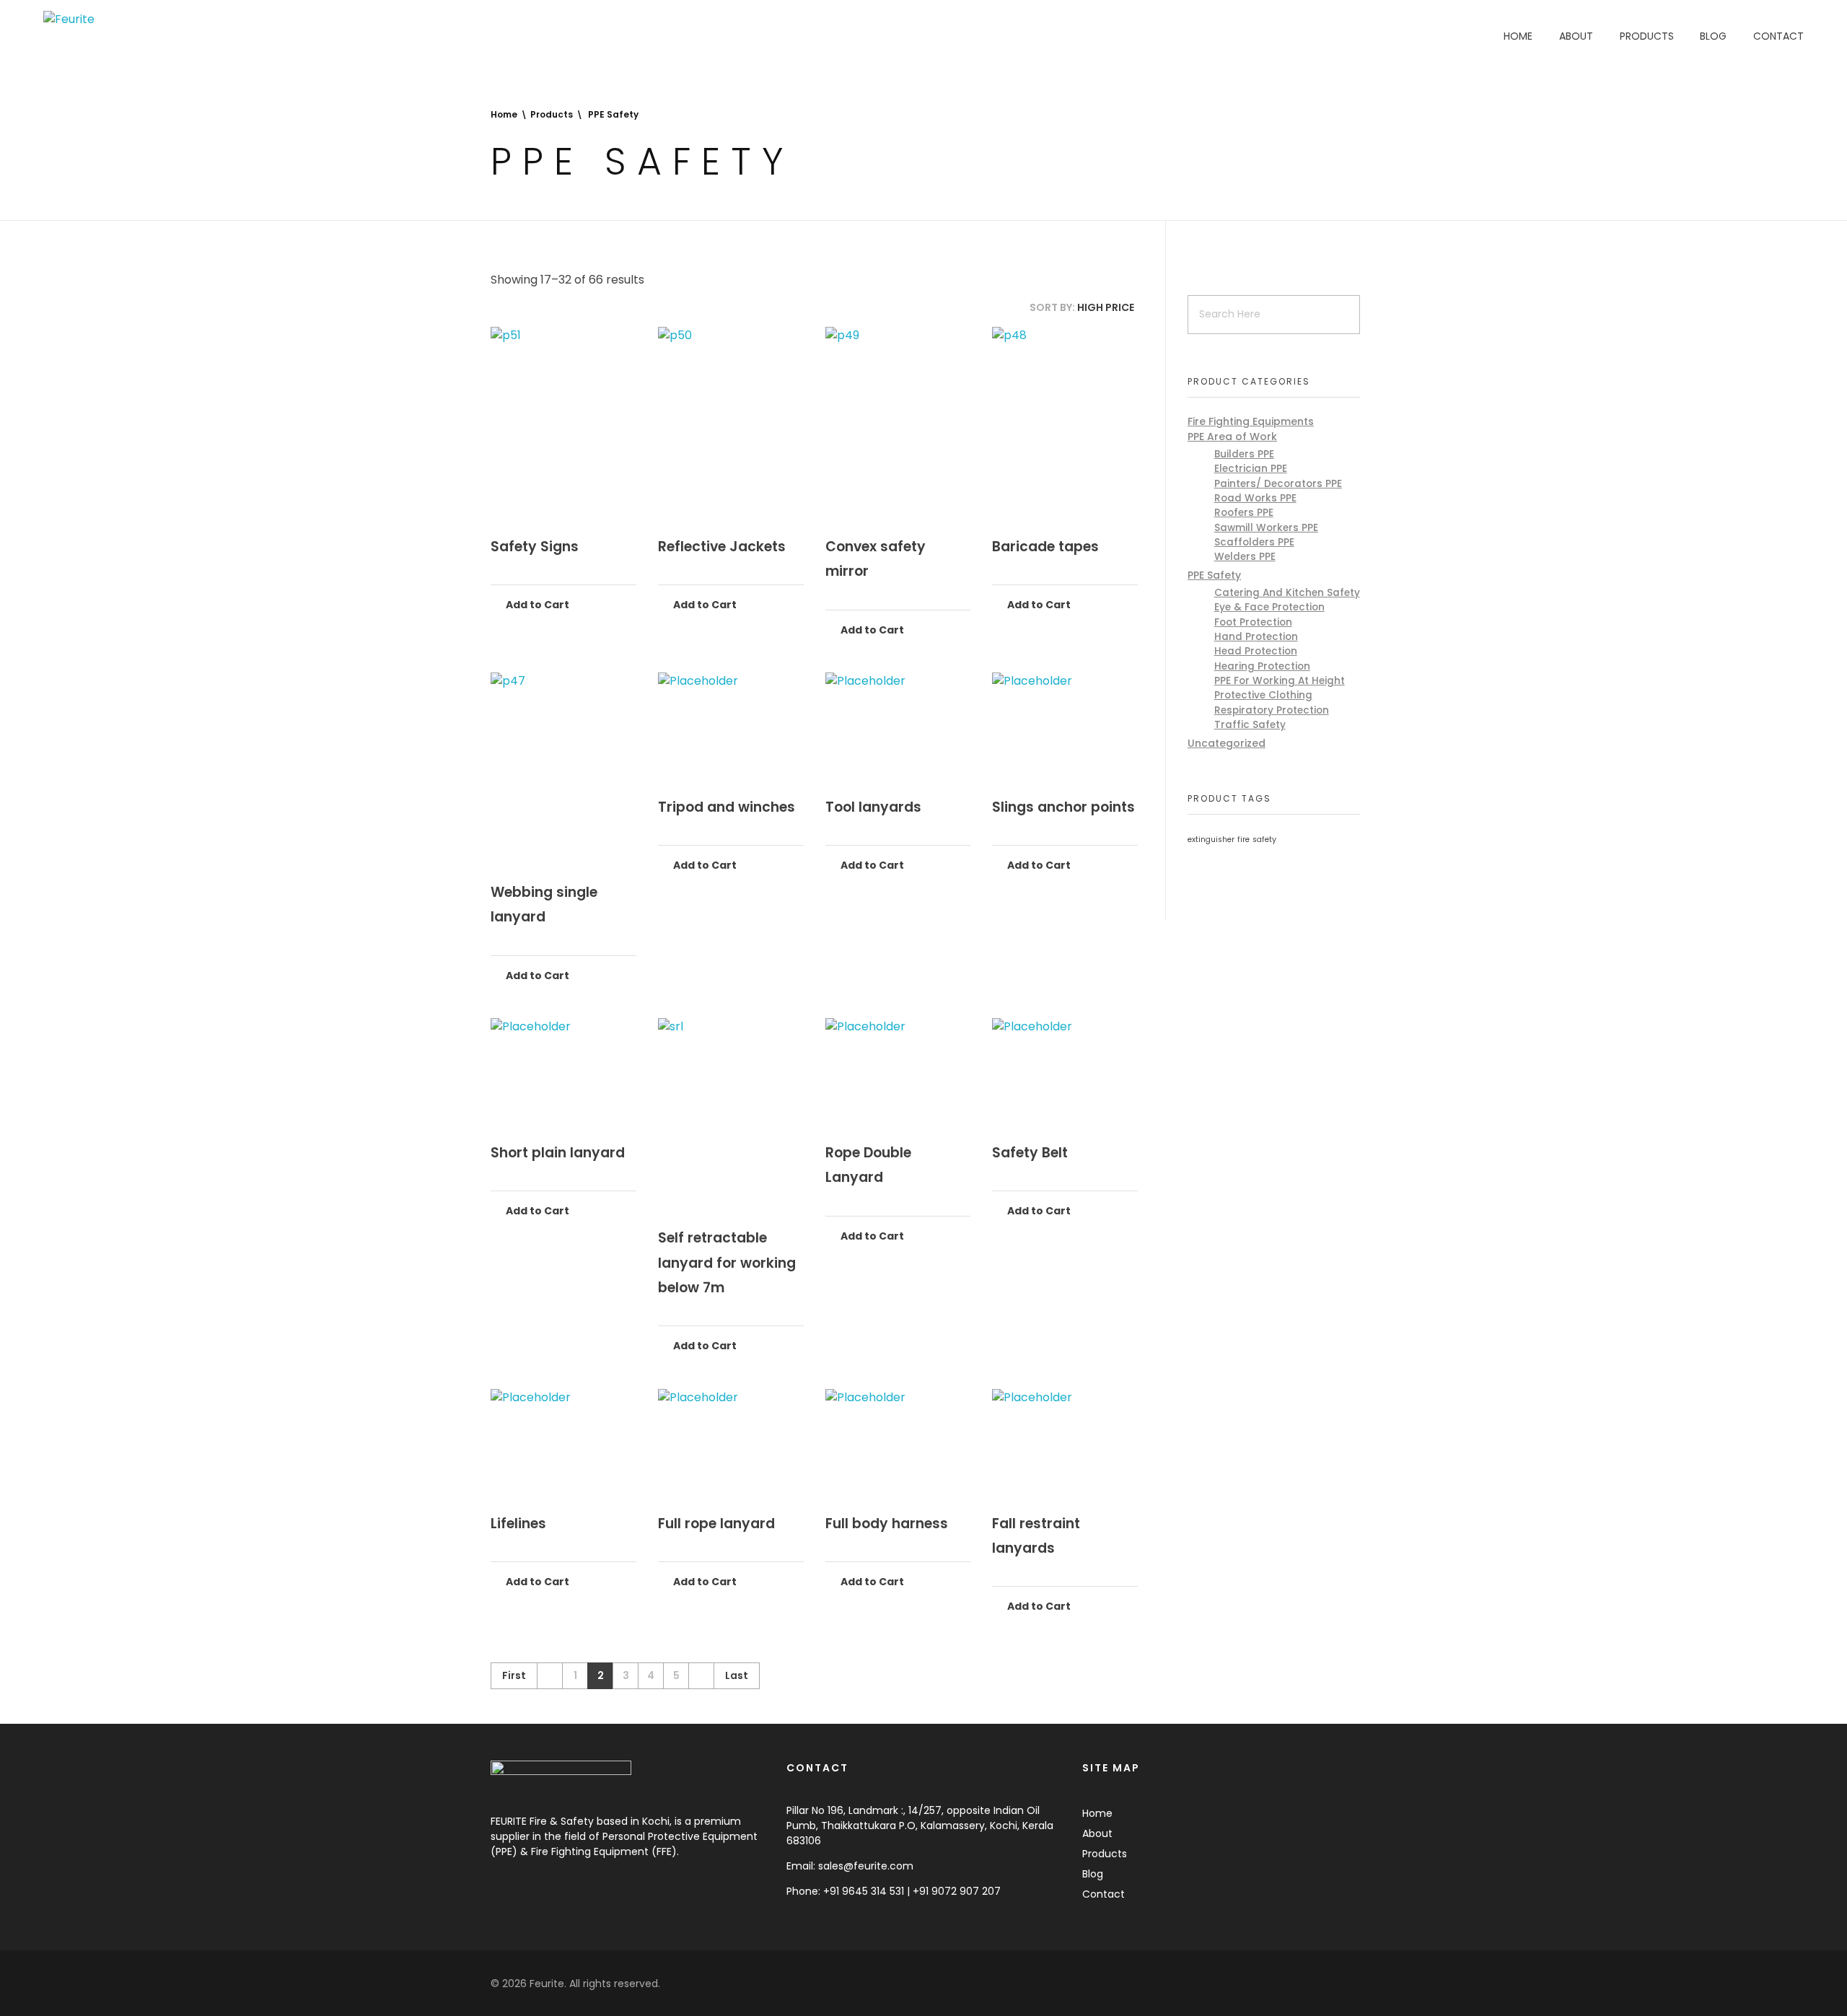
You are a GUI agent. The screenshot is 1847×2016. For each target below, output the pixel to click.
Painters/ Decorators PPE (1278, 484)
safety (1264, 840)
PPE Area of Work (1232, 437)
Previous (549, 1676)
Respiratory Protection (1272, 710)
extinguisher (1211, 840)
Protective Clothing (1263, 695)
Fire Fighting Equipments (1251, 421)
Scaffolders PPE (1254, 542)
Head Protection (1256, 651)
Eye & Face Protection (1269, 607)
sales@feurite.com (866, 1866)
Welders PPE (1245, 557)
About (1097, 1833)
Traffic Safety (1250, 725)
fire (1243, 840)
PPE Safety (1214, 575)
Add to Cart (536, 605)
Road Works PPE (1255, 498)
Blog (1093, 1874)
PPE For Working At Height (1280, 681)
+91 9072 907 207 (957, 1891)
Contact (1104, 1894)
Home (504, 114)
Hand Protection (1256, 637)
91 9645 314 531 (867, 1891)
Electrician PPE (1251, 469)
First (514, 1676)
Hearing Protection (1262, 666)
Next (701, 1676)
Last (737, 1676)
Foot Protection (1253, 622)
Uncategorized (1227, 743)
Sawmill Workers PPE (1266, 528)
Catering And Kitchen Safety (1287, 593)
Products (552, 114)
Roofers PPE (1244, 513)
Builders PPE (1244, 454)
